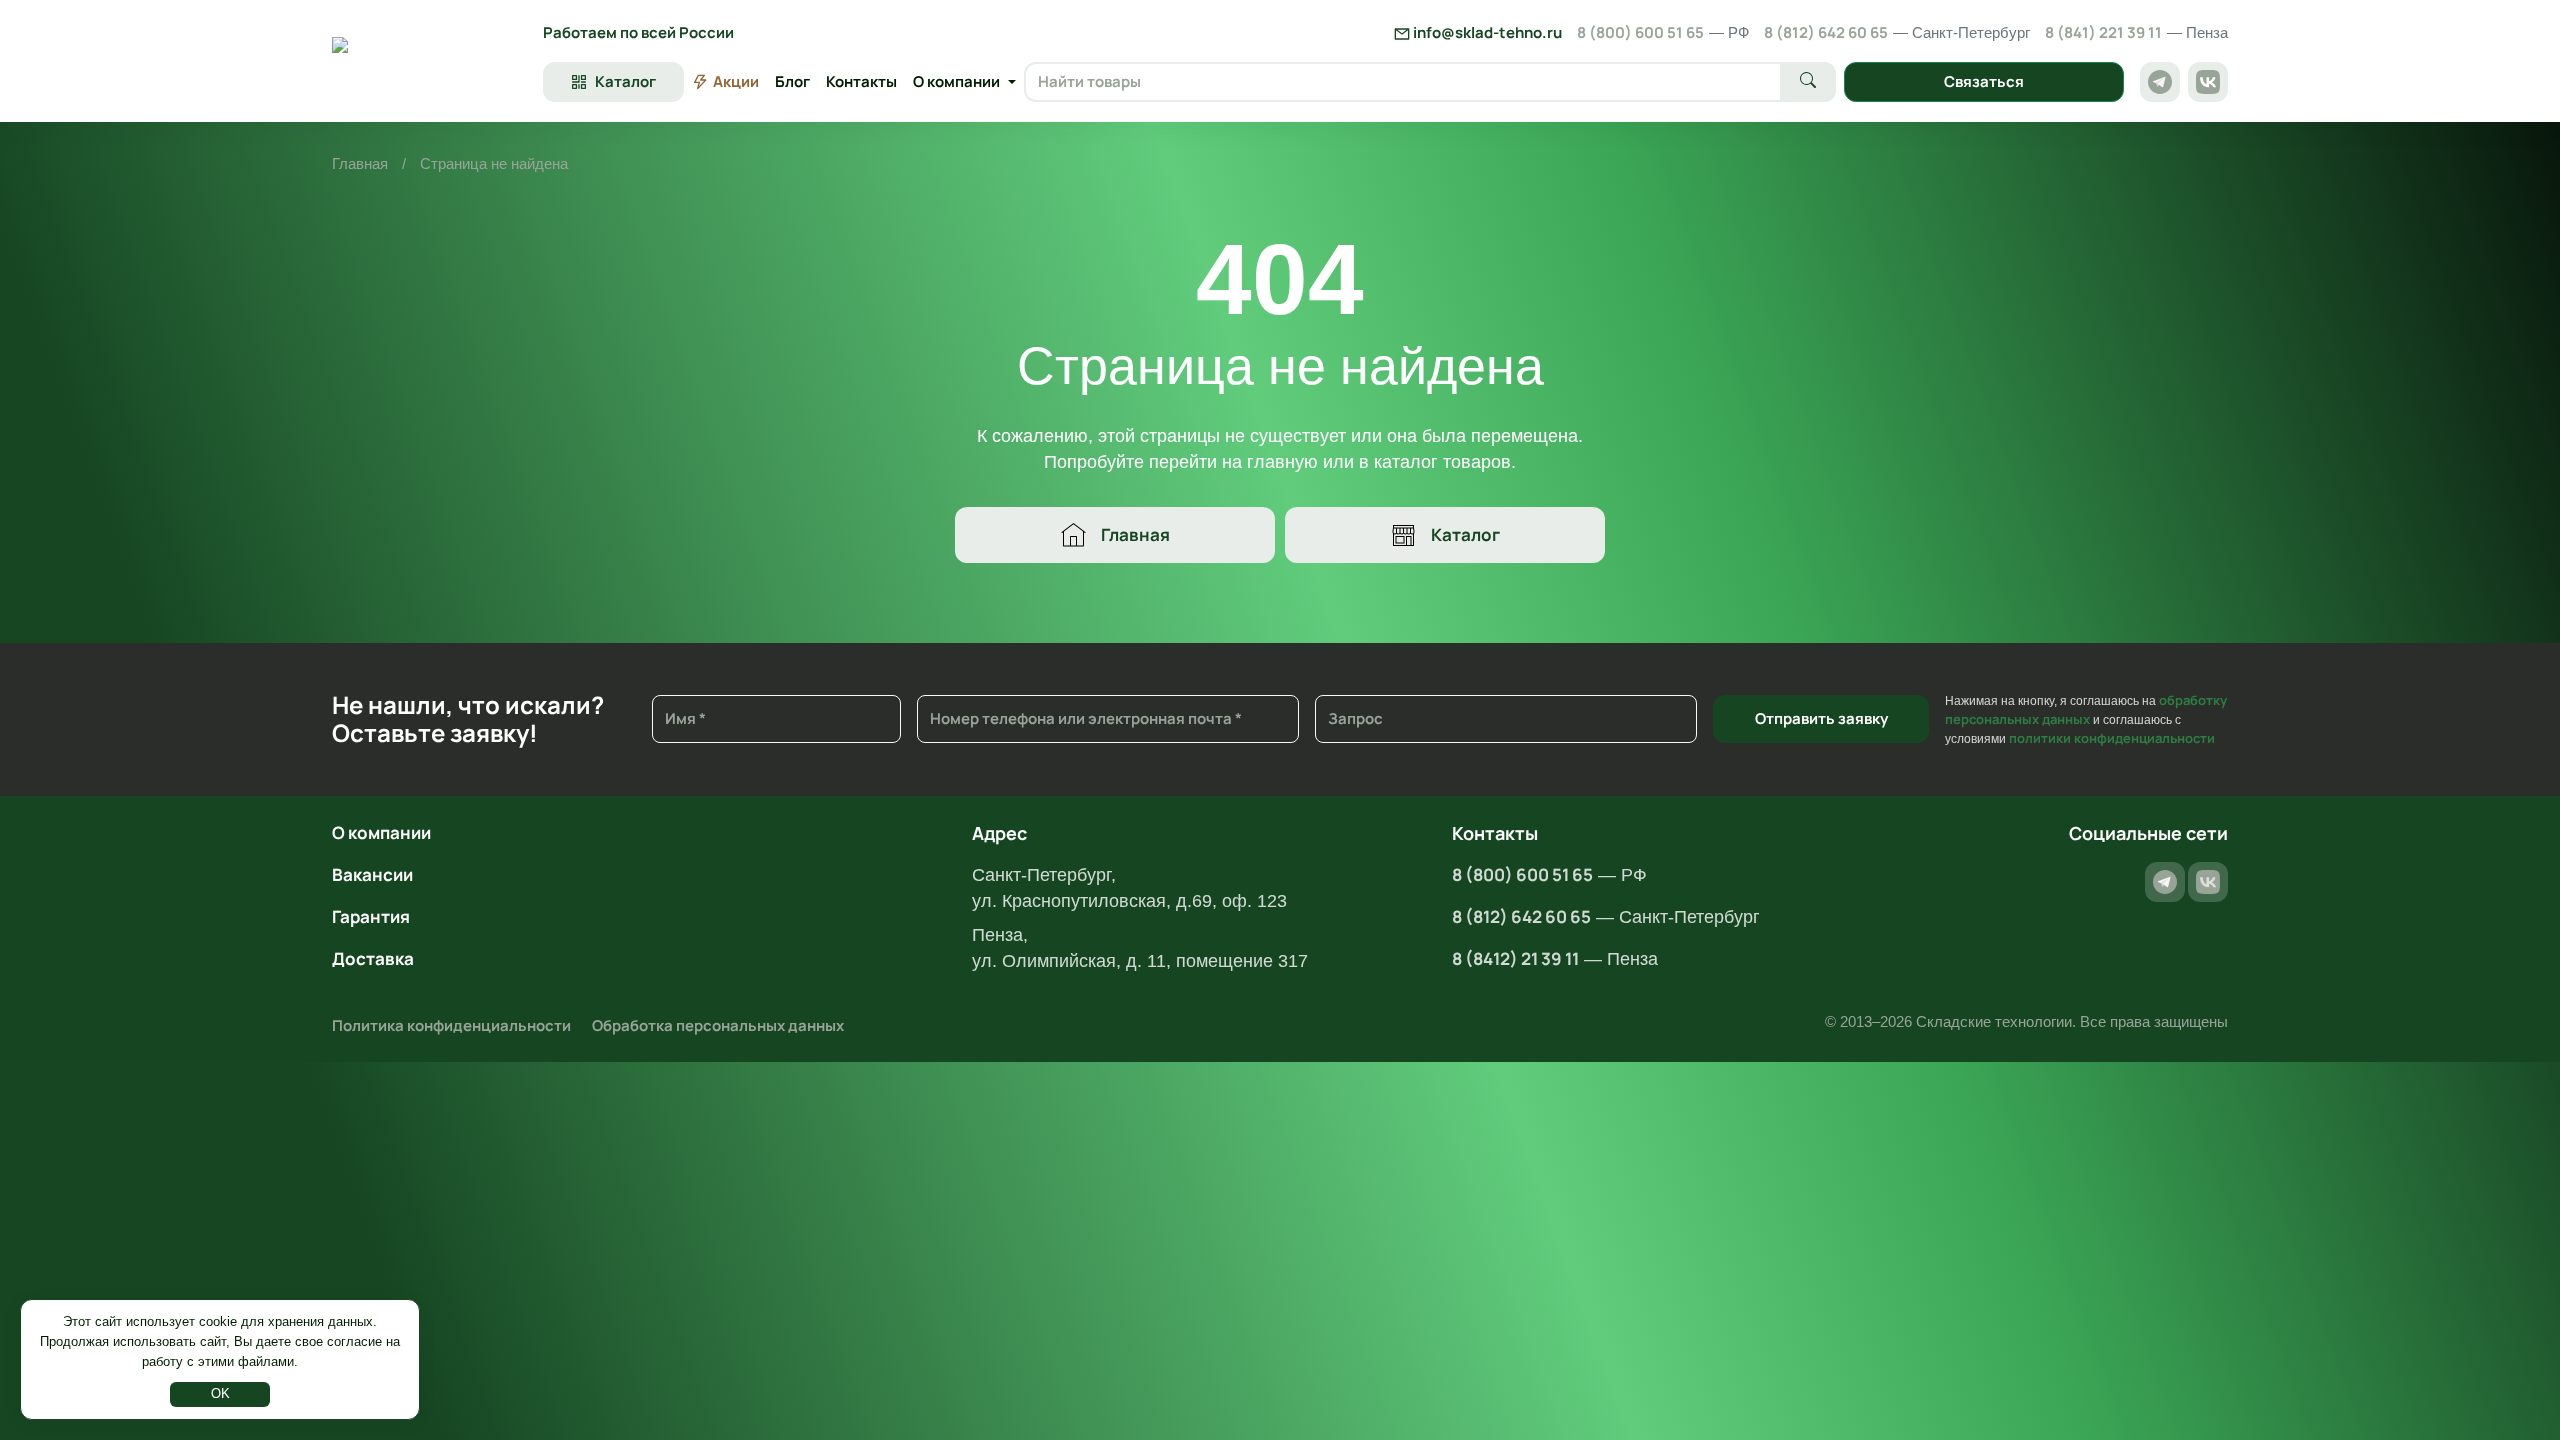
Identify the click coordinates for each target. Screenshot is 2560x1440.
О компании (381, 832)
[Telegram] (2160, 82)
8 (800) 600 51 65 (1663, 32)
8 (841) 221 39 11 (2136, 32)
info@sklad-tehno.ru (1486, 32)
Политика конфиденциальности (451, 1025)
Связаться (1984, 81)
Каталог (1465, 534)
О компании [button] (956, 81)
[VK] (2208, 82)
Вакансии (372, 874)
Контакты (861, 81)
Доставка (373, 958)
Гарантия (371, 916)
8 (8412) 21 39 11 (1515, 958)
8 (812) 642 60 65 (1897, 32)
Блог (792, 81)
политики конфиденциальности (2112, 738)
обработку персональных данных (2086, 709)
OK (220, 1393)
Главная (360, 163)
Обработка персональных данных (718, 1025)
